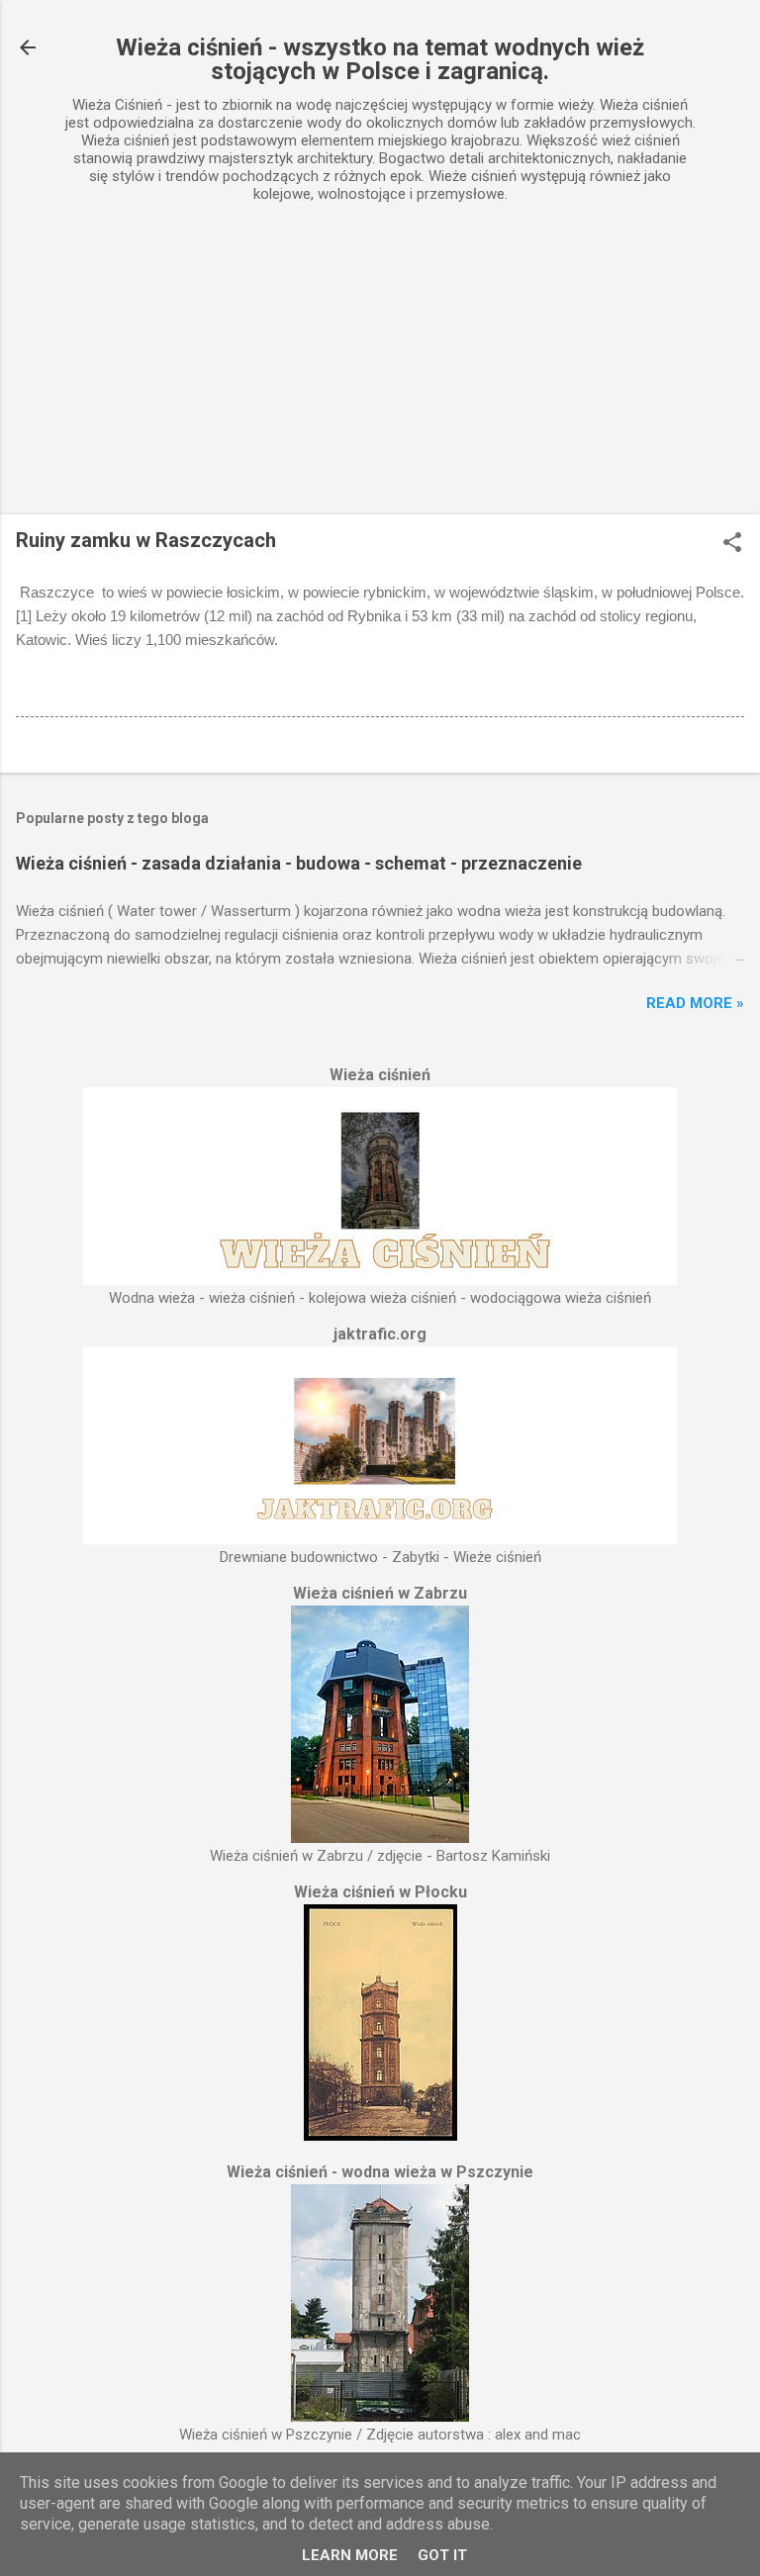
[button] (732, 544)
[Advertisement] (380, 366)
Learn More (350, 2555)
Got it (442, 2555)
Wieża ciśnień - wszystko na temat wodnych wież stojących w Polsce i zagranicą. (380, 59)
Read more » (695, 1003)
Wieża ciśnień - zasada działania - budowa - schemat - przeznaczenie (299, 863)
